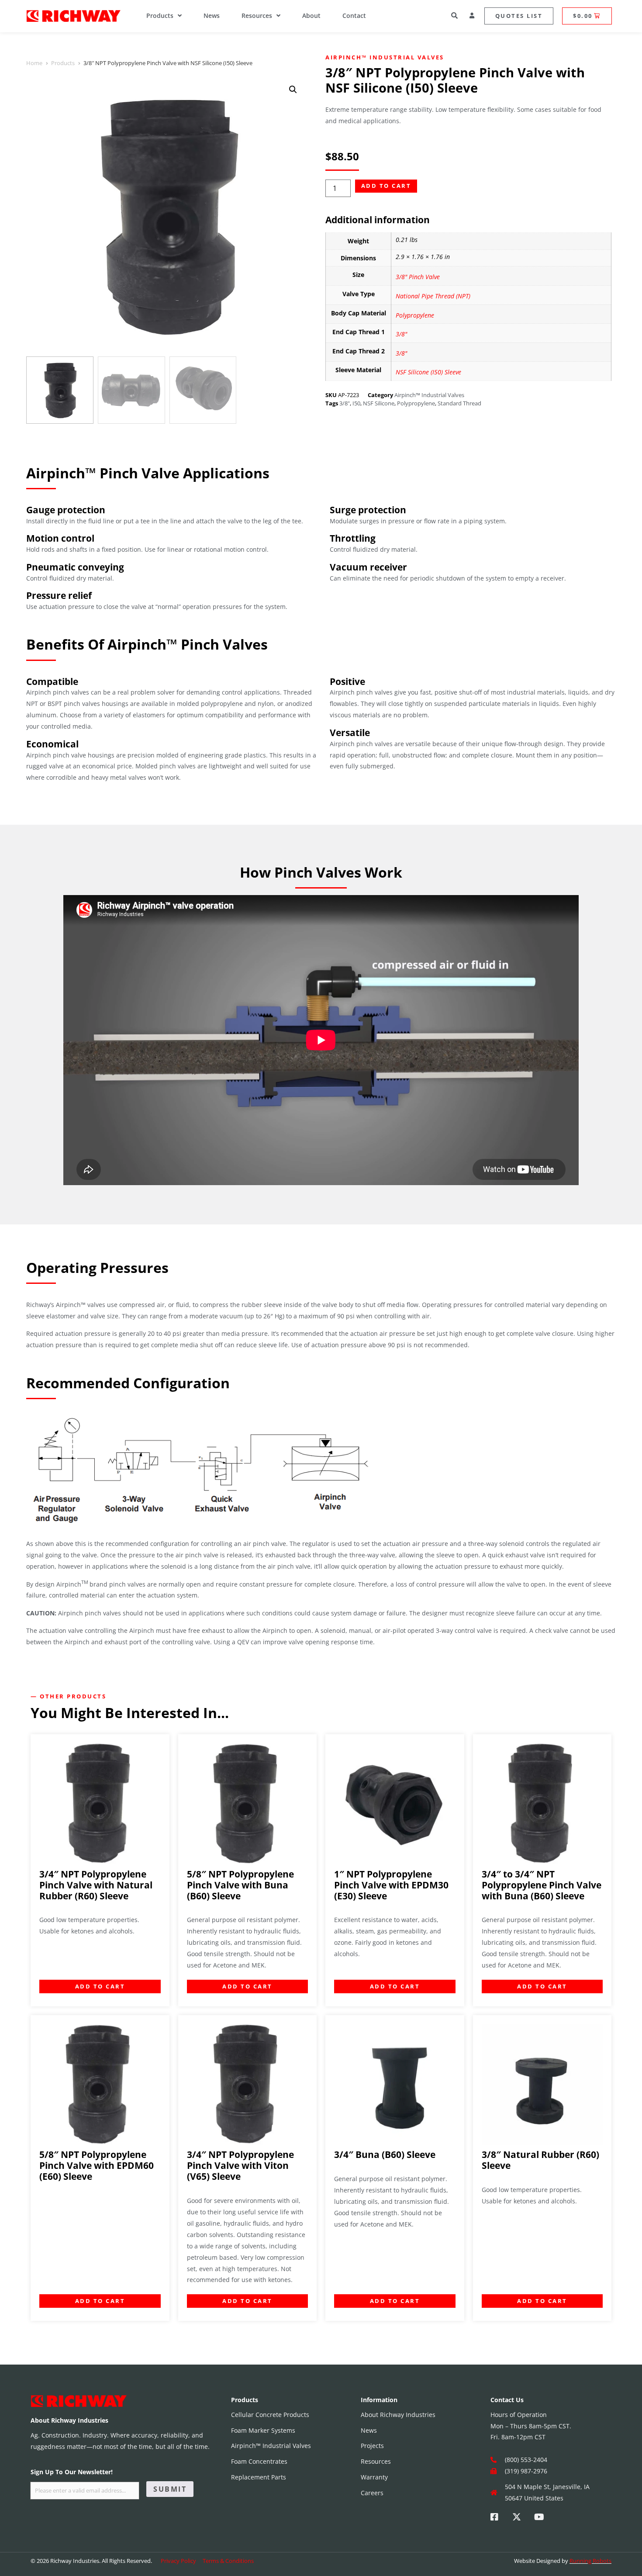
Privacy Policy (178, 2561)
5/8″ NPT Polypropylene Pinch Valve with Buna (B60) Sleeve (240, 1885)
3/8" (401, 334)
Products (63, 63)
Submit (170, 2489)
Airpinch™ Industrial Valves (385, 57)
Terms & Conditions (228, 2561)
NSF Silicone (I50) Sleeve (428, 372)
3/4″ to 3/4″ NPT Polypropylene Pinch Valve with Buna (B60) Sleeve (542, 1885)
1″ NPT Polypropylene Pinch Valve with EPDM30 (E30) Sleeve (391, 1885)
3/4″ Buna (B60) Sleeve (385, 2154)
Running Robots (590, 2561)
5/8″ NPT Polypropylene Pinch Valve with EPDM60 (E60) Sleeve (97, 2165)
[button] (293, 90)
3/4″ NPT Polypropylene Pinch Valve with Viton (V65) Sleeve (240, 2165)
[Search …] (455, 16)
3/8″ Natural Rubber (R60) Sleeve (540, 2160)
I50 (356, 403)
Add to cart (386, 186)
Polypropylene (415, 315)
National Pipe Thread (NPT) (433, 296)
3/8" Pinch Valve (418, 277)
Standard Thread (459, 403)
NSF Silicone (379, 403)
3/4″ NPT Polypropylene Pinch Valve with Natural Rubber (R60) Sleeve (96, 1885)
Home (34, 63)
